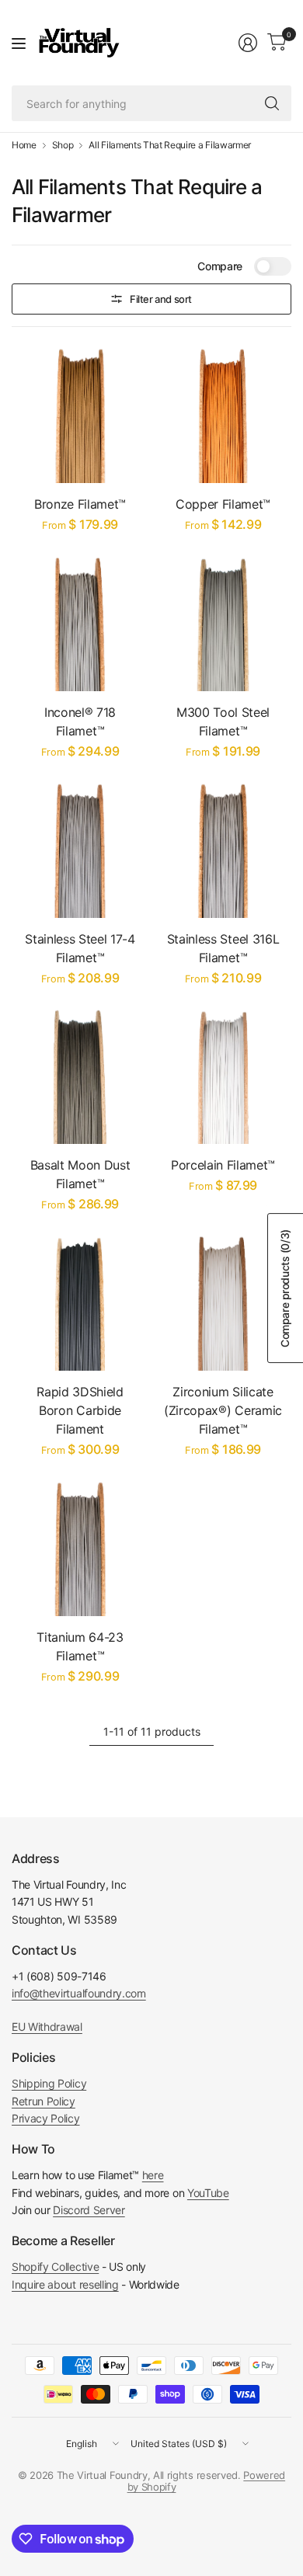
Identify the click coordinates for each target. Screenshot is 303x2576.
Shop (63, 145)
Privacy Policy (46, 2118)
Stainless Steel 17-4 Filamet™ (80, 948)
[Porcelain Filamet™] (223, 1076)
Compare (220, 266)
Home (24, 145)
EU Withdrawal (47, 2027)
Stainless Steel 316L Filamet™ (223, 948)
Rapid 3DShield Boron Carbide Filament (80, 1410)
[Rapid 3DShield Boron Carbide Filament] (80, 1302)
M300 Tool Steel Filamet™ (223, 721)
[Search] (272, 103)
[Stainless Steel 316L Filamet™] (223, 850)
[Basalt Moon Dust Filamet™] (80, 1076)
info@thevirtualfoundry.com (79, 1993)
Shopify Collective (55, 2267)
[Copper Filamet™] (223, 415)
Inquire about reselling (65, 2284)
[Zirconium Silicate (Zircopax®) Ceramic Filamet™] (223, 1302)
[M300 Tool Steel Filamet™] (223, 623)
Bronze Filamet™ (80, 504)
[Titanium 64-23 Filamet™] (80, 1548)
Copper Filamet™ (223, 504)
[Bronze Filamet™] (80, 415)
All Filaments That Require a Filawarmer (170, 145)
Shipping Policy (49, 2083)
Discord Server (89, 2210)
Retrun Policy (44, 2101)
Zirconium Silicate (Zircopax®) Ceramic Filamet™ (223, 1410)
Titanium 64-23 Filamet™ (80, 1646)
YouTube (208, 2193)
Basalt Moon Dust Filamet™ (80, 1174)
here (153, 2175)
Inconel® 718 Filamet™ (80, 721)
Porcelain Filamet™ (223, 1165)
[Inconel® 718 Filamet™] (80, 623)
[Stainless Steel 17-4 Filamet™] (80, 850)
